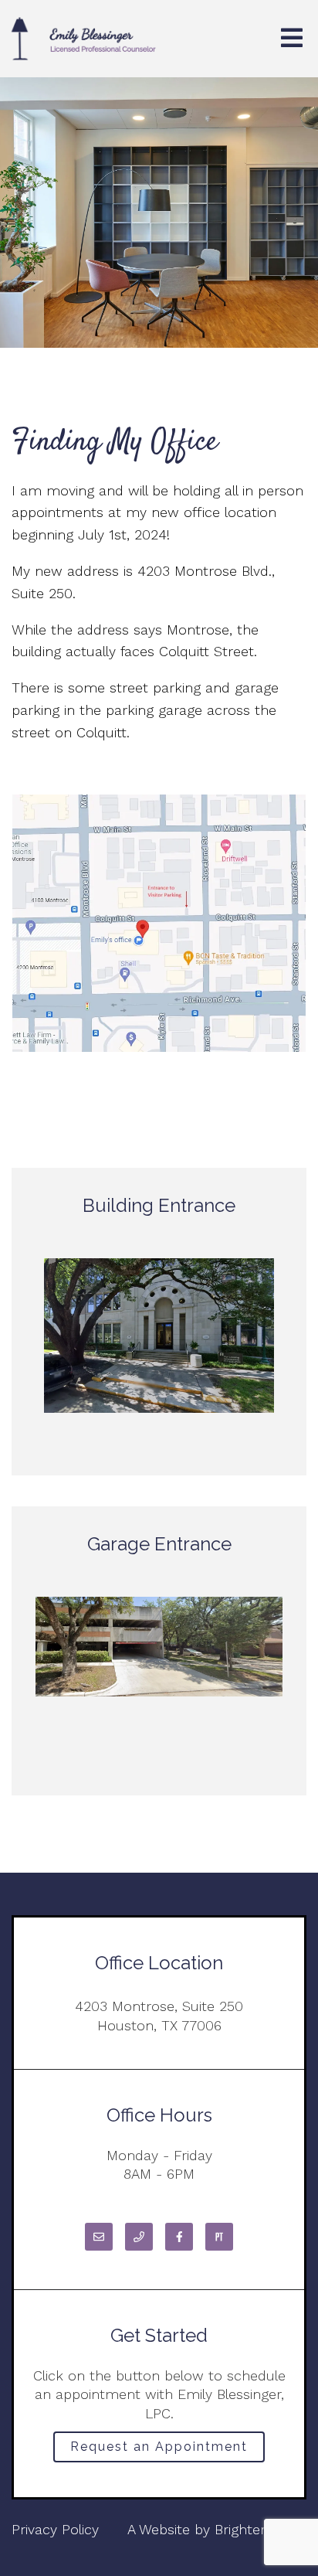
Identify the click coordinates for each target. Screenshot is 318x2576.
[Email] (99, 2237)
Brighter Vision (260, 2529)
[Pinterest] (219, 2237)
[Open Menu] (292, 39)
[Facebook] (179, 2237)
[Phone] (139, 2237)
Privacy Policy (55, 2529)
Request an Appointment (159, 2447)
